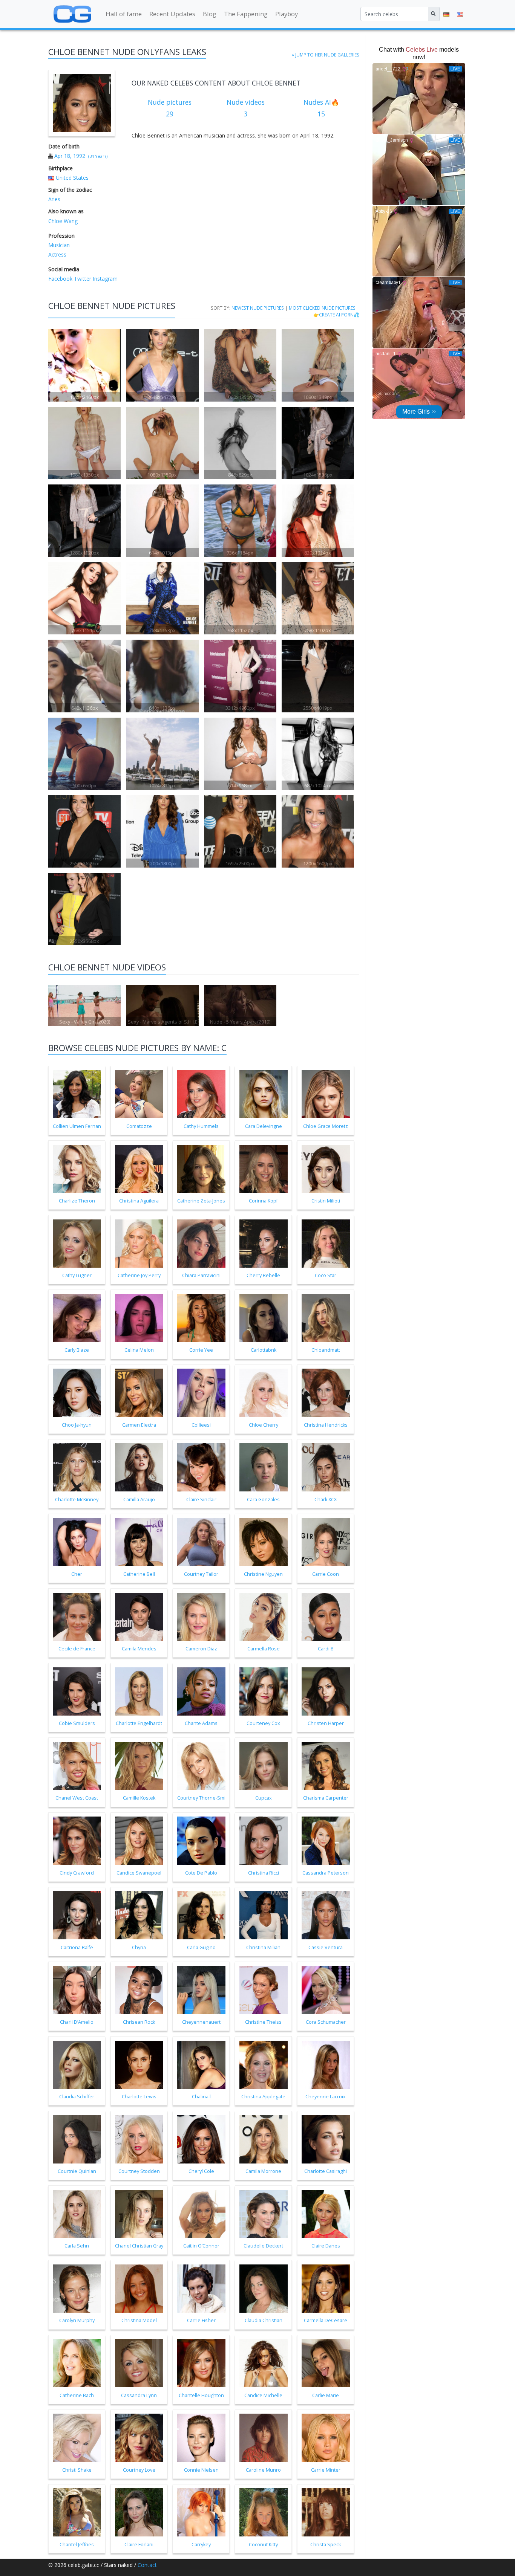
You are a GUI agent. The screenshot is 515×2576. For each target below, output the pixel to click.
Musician (59, 245)
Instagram (104, 279)
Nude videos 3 (246, 108)
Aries (54, 199)
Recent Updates (172, 14)
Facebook (60, 279)
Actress (57, 254)
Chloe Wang (63, 221)
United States (72, 178)
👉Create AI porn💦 (336, 315)
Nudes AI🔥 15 (321, 108)
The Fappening (246, 14)
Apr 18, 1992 (70, 156)
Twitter (82, 279)
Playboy (287, 14)
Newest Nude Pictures (258, 308)
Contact (147, 2565)
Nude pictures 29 (170, 108)
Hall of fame (124, 14)
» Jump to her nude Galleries (326, 55)
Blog (210, 14)
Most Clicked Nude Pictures (322, 308)
